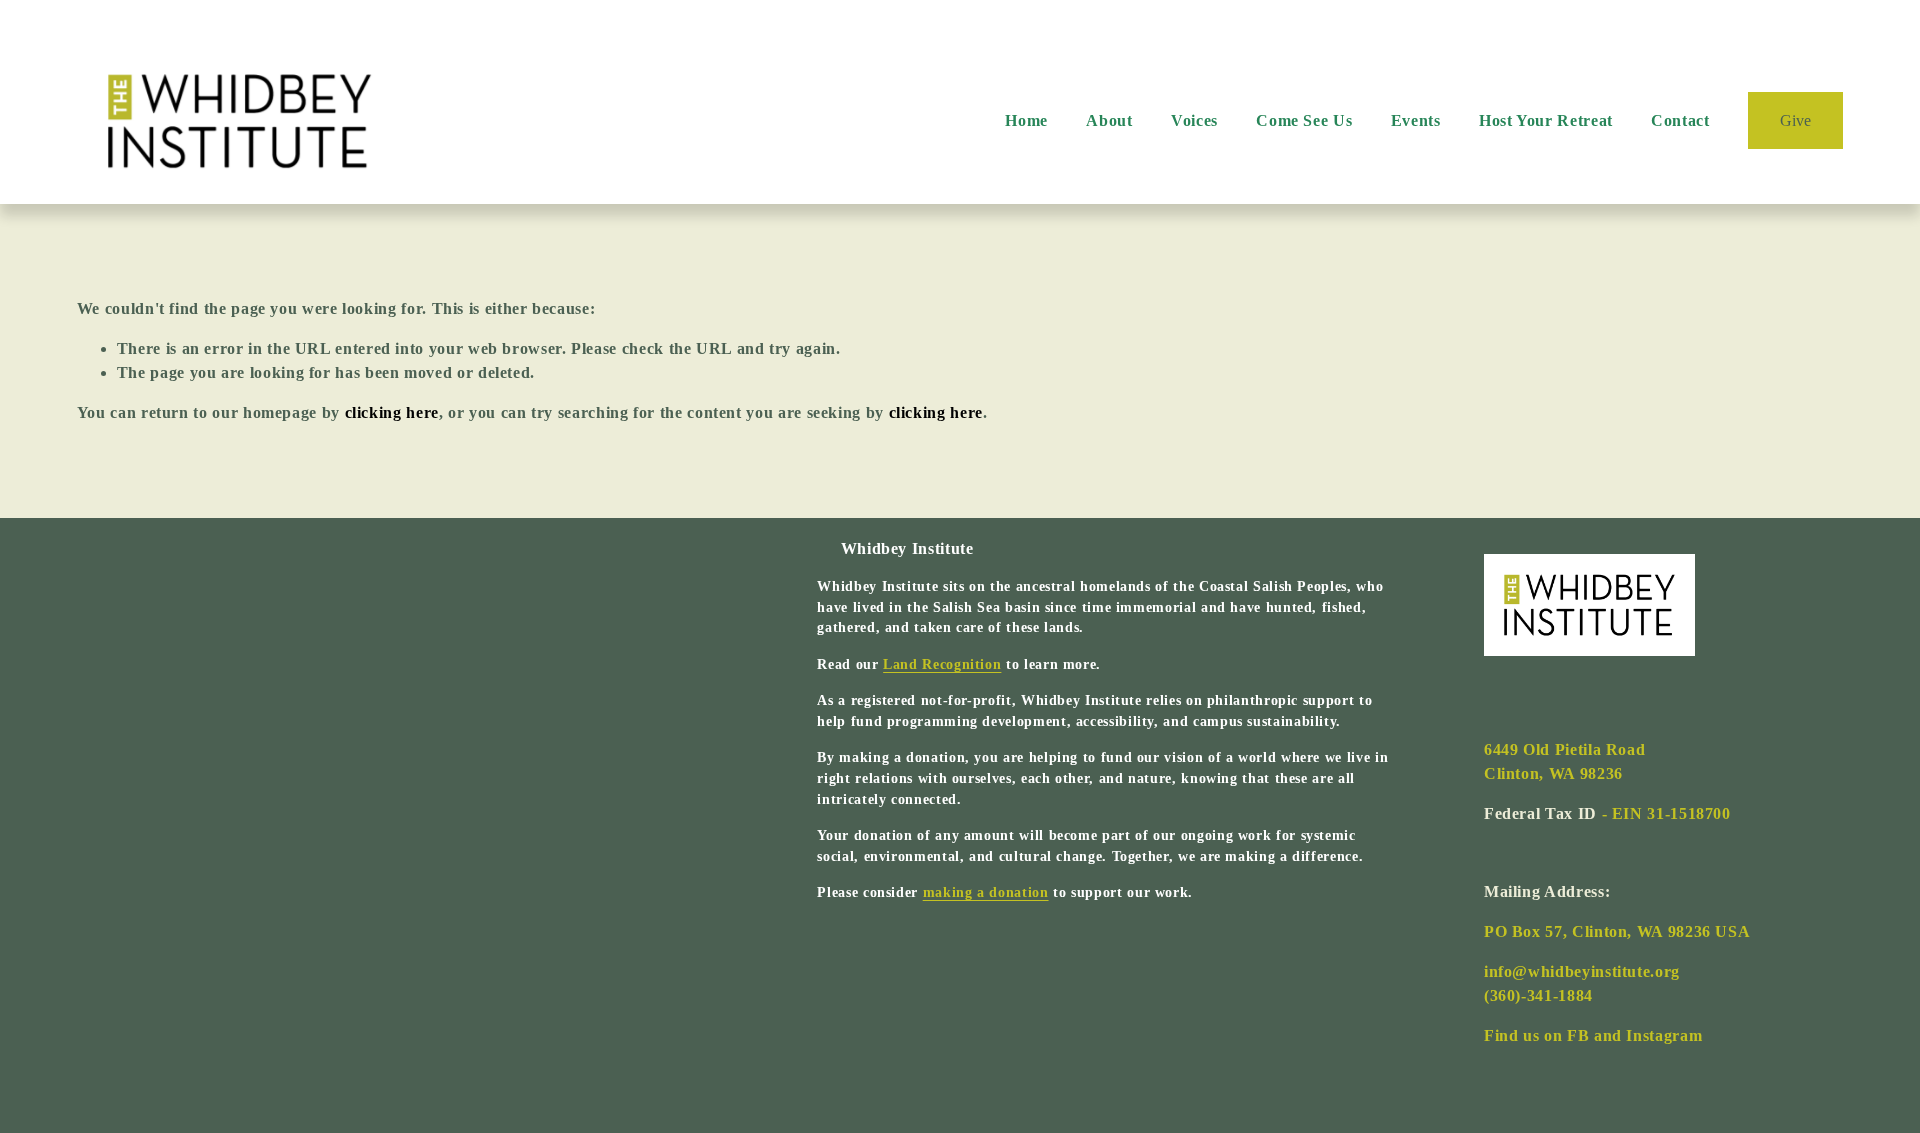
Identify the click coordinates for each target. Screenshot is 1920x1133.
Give (1795, 120)
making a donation (986, 892)
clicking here (392, 412)
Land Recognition (942, 664)
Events (1416, 120)
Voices (1194, 120)
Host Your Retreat (1546, 120)
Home (1026, 120)
